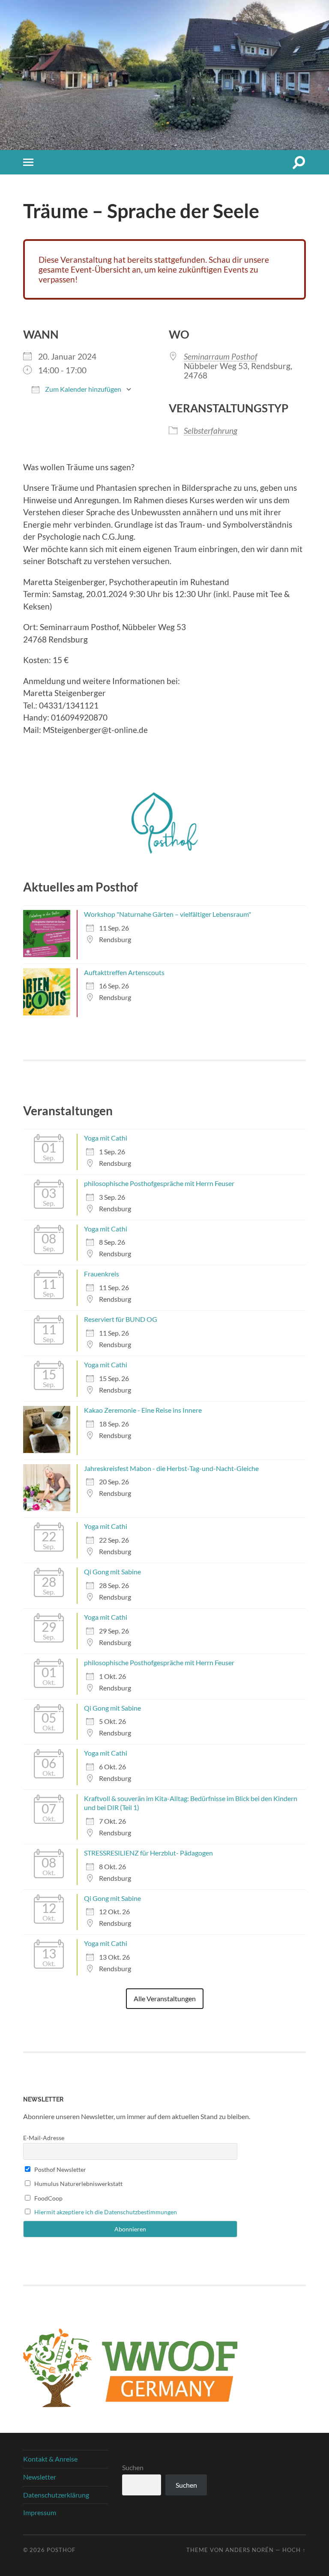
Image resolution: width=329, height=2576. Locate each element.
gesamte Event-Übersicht (84, 269)
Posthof (61, 2550)
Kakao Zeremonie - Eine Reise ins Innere (143, 1410)
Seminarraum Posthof (221, 356)
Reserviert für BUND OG (121, 1319)
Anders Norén (250, 2550)
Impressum (40, 2512)
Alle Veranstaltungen (165, 1998)
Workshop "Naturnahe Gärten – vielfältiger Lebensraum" (167, 914)
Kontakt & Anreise (50, 2459)
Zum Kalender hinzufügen (82, 389)
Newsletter (40, 2477)
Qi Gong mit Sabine (112, 1572)
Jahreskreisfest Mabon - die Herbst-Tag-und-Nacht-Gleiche (171, 1468)
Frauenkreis (102, 1274)
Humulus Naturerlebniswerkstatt (78, 2184)
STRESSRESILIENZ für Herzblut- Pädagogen (148, 1853)
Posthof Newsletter (60, 2169)
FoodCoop (48, 2198)
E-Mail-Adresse (44, 2138)
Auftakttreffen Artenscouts (124, 972)
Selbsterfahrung (211, 431)
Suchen (133, 2467)
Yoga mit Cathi (106, 1138)
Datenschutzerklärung (56, 2495)
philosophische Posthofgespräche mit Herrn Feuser (159, 1183)
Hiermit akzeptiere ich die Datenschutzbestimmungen (106, 2212)
